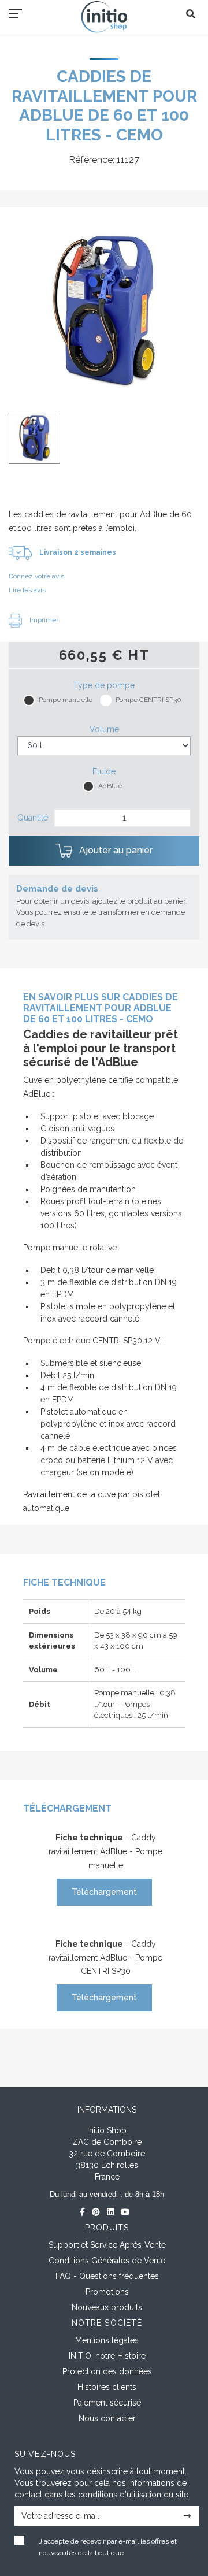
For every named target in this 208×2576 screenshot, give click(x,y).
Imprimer (43, 620)
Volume (104, 729)
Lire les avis (27, 590)
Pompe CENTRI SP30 (148, 700)
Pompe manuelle (66, 700)
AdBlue (110, 786)
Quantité (33, 818)
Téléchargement (104, 1892)
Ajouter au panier (115, 850)
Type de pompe (104, 685)
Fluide (104, 771)
